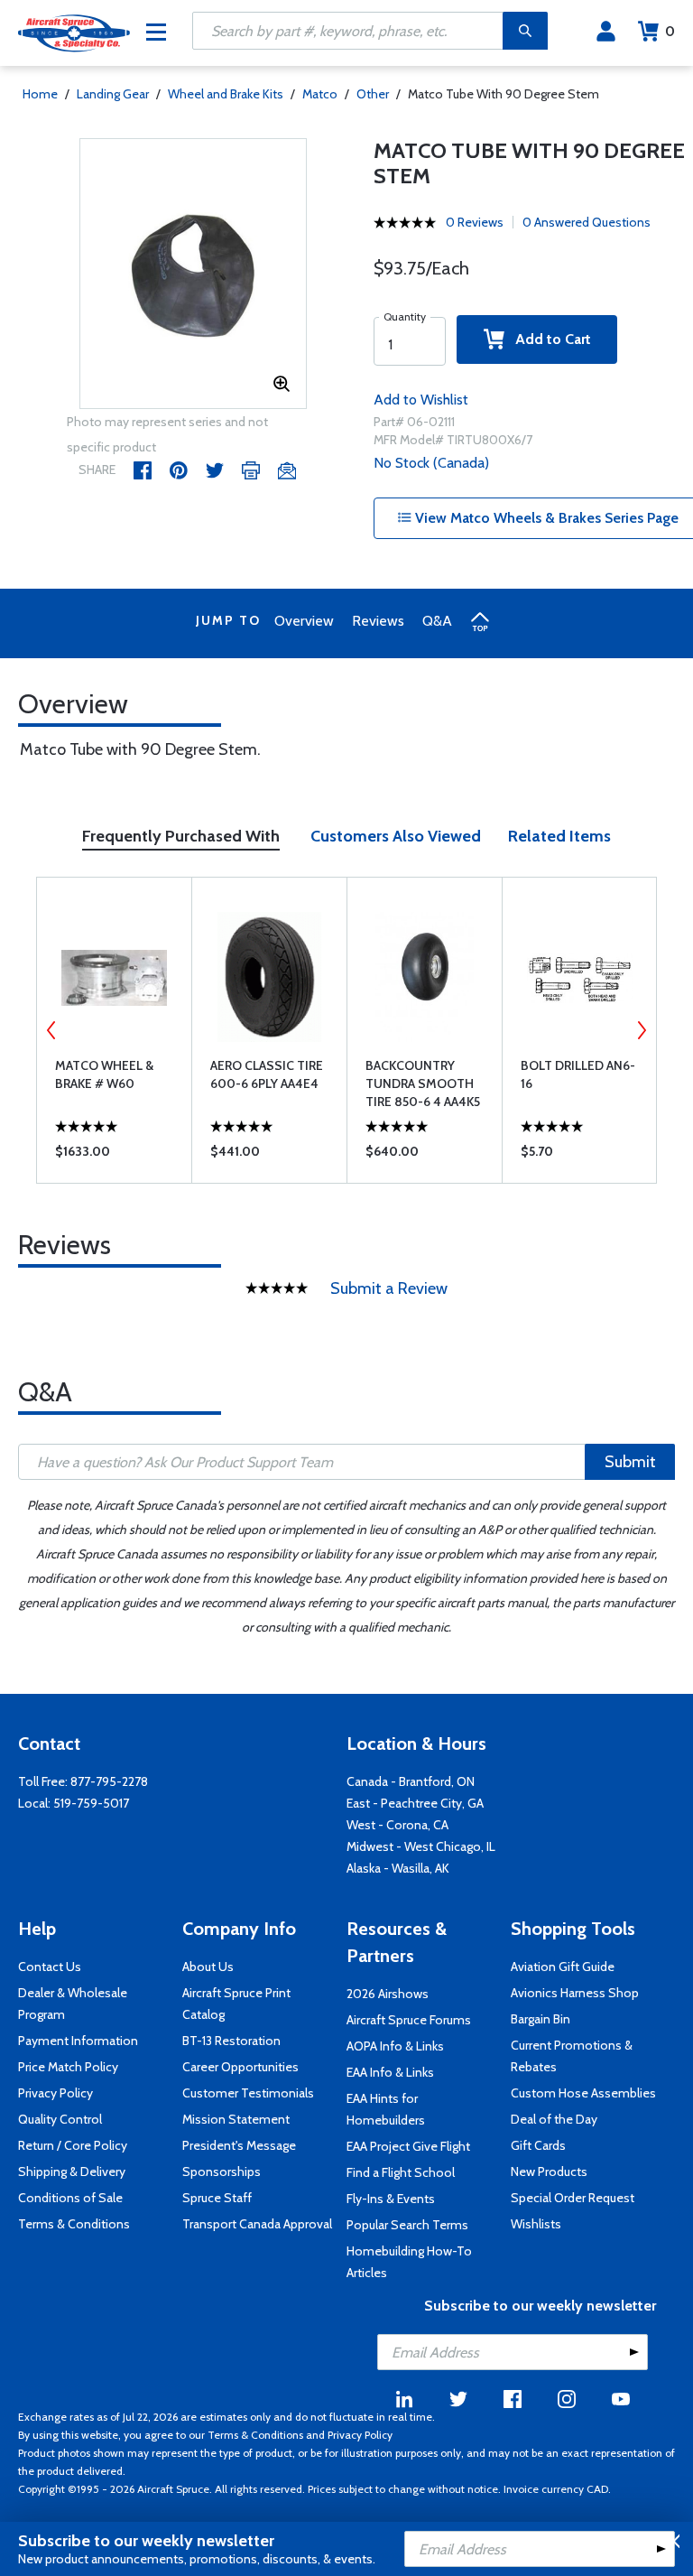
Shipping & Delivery (72, 2171)
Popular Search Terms (407, 2225)
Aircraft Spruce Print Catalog (236, 2004)
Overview (304, 621)
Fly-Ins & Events (391, 2199)
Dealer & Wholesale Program (73, 2004)
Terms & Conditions (74, 2224)
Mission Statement (236, 2119)
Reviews (378, 621)
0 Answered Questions (587, 222)
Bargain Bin (541, 2019)
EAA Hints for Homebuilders (386, 2109)
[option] (194, 274)
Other (373, 94)
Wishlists (536, 2224)
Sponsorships (222, 2171)
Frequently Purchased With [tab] (181, 836)
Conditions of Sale (70, 2198)
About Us (208, 1967)
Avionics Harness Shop (575, 1993)
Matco (320, 94)
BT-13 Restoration (231, 2041)
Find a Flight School (401, 2172)
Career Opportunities (240, 2067)
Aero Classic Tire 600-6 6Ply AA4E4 (267, 1074)
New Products (549, 2171)
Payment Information (78, 2041)
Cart (670, 31)
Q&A (437, 621)
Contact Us (50, 1967)
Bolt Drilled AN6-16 (578, 1074)
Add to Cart (548, 339)
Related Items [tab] (559, 836)
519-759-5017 (91, 1803)
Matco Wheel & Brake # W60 (104, 1074)
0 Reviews (475, 222)
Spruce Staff (217, 2198)
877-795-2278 (109, 1781)
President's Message (239, 2145)
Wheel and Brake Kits (226, 94)
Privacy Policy (55, 2093)
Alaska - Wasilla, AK (398, 1868)
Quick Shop (114, 1156)
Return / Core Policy (73, 2145)
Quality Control (60, 2119)
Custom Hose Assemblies (583, 2093)
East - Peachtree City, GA (415, 1803)
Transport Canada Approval (257, 2224)
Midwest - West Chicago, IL (421, 1846)
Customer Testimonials (248, 2093)
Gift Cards (538, 2145)
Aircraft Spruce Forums (409, 2020)
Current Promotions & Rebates (572, 2056)
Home (40, 94)
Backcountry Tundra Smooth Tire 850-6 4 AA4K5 (423, 1083)
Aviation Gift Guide (563, 1967)
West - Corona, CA (397, 1825)
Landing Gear (113, 94)
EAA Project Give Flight (408, 2146)
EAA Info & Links (390, 2072)
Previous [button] (51, 1030)
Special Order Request (573, 2198)
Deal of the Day (554, 2119)
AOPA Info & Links (395, 2046)
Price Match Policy (68, 2067)
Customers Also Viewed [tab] (396, 836)
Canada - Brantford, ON (411, 1781)
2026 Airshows (388, 1994)
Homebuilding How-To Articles (409, 2262)
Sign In (606, 32)
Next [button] (642, 1030)
